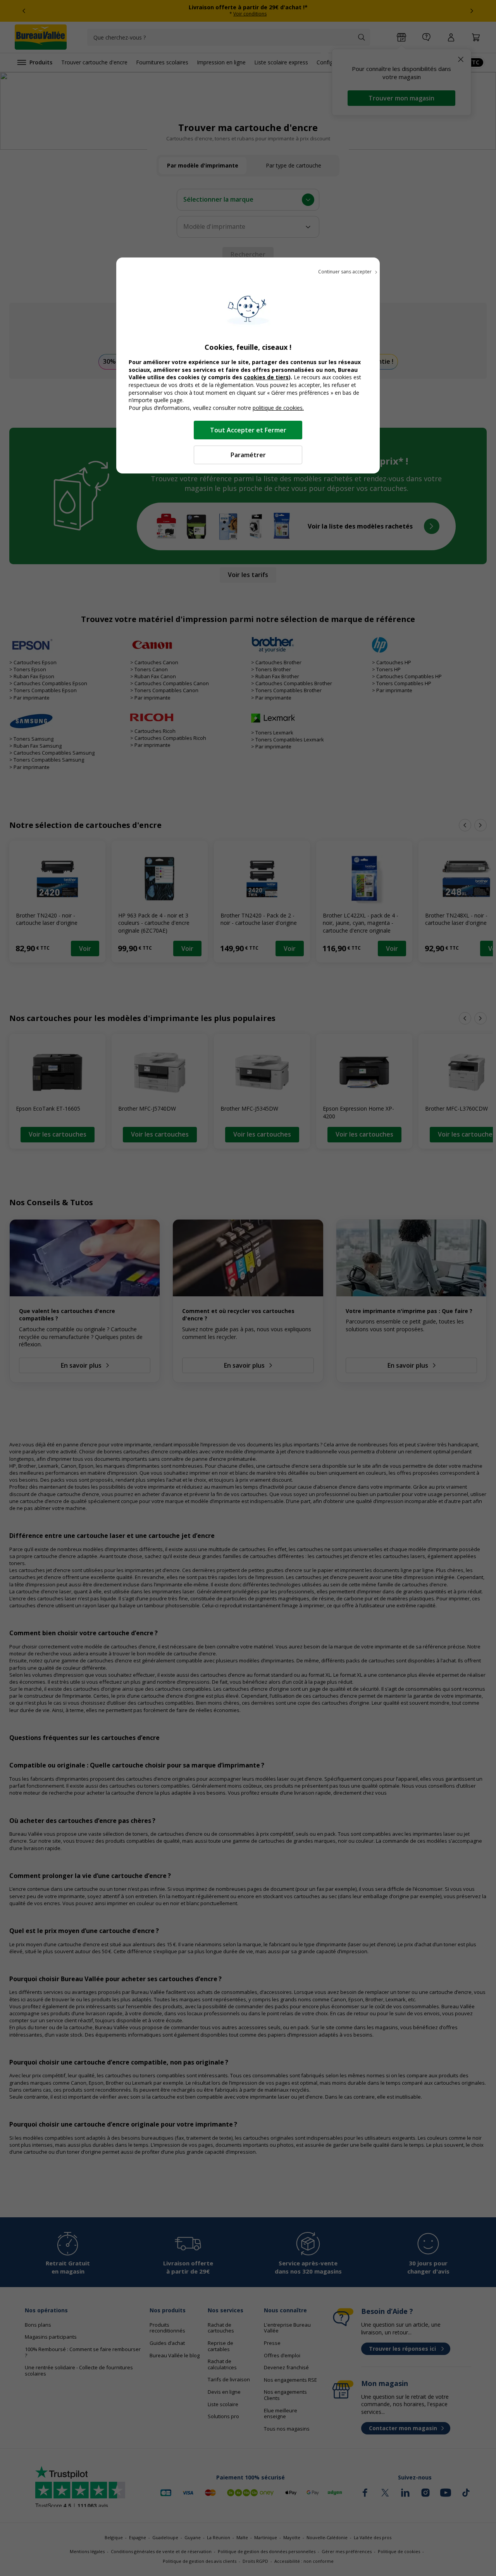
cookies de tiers (266, 377)
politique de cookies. (278, 408)
